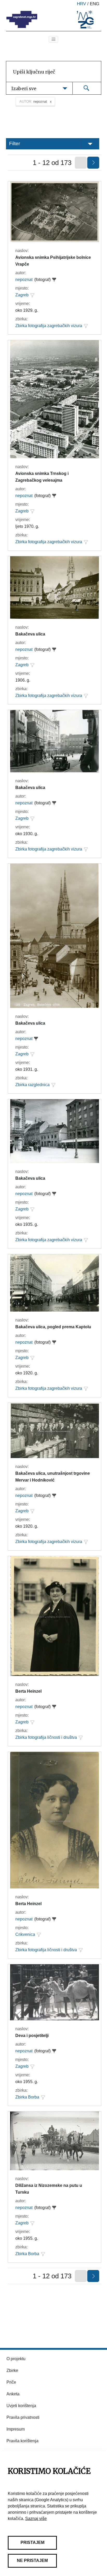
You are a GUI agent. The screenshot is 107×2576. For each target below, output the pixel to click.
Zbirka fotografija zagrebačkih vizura (49, 326)
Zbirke (12, 2370)
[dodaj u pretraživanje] (32, 295)
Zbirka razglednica (32, 1085)
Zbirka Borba (27, 2097)
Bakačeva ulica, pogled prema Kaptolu (53, 1327)
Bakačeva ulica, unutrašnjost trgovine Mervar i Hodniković (53, 1477)
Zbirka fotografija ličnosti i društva (46, 1737)
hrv (81, 4)
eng (95, 4)
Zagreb (22, 295)
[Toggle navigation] (53, 39)
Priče (11, 2382)
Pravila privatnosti (23, 2417)
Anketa (13, 2394)
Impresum (16, 2429)
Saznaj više (36, 2519)
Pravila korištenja (22, 2441)
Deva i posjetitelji (32, 2036)
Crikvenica (25, 1934)
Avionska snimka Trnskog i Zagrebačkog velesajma (42, 477)
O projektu (16, 2359)
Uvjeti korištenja (21, 2406)
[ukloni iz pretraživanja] (54, 280)
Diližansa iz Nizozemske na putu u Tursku (49, 2189)
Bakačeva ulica (30, 634)
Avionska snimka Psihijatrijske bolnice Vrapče (53, 261)
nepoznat (24, 280)
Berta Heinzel (28, 1691)
